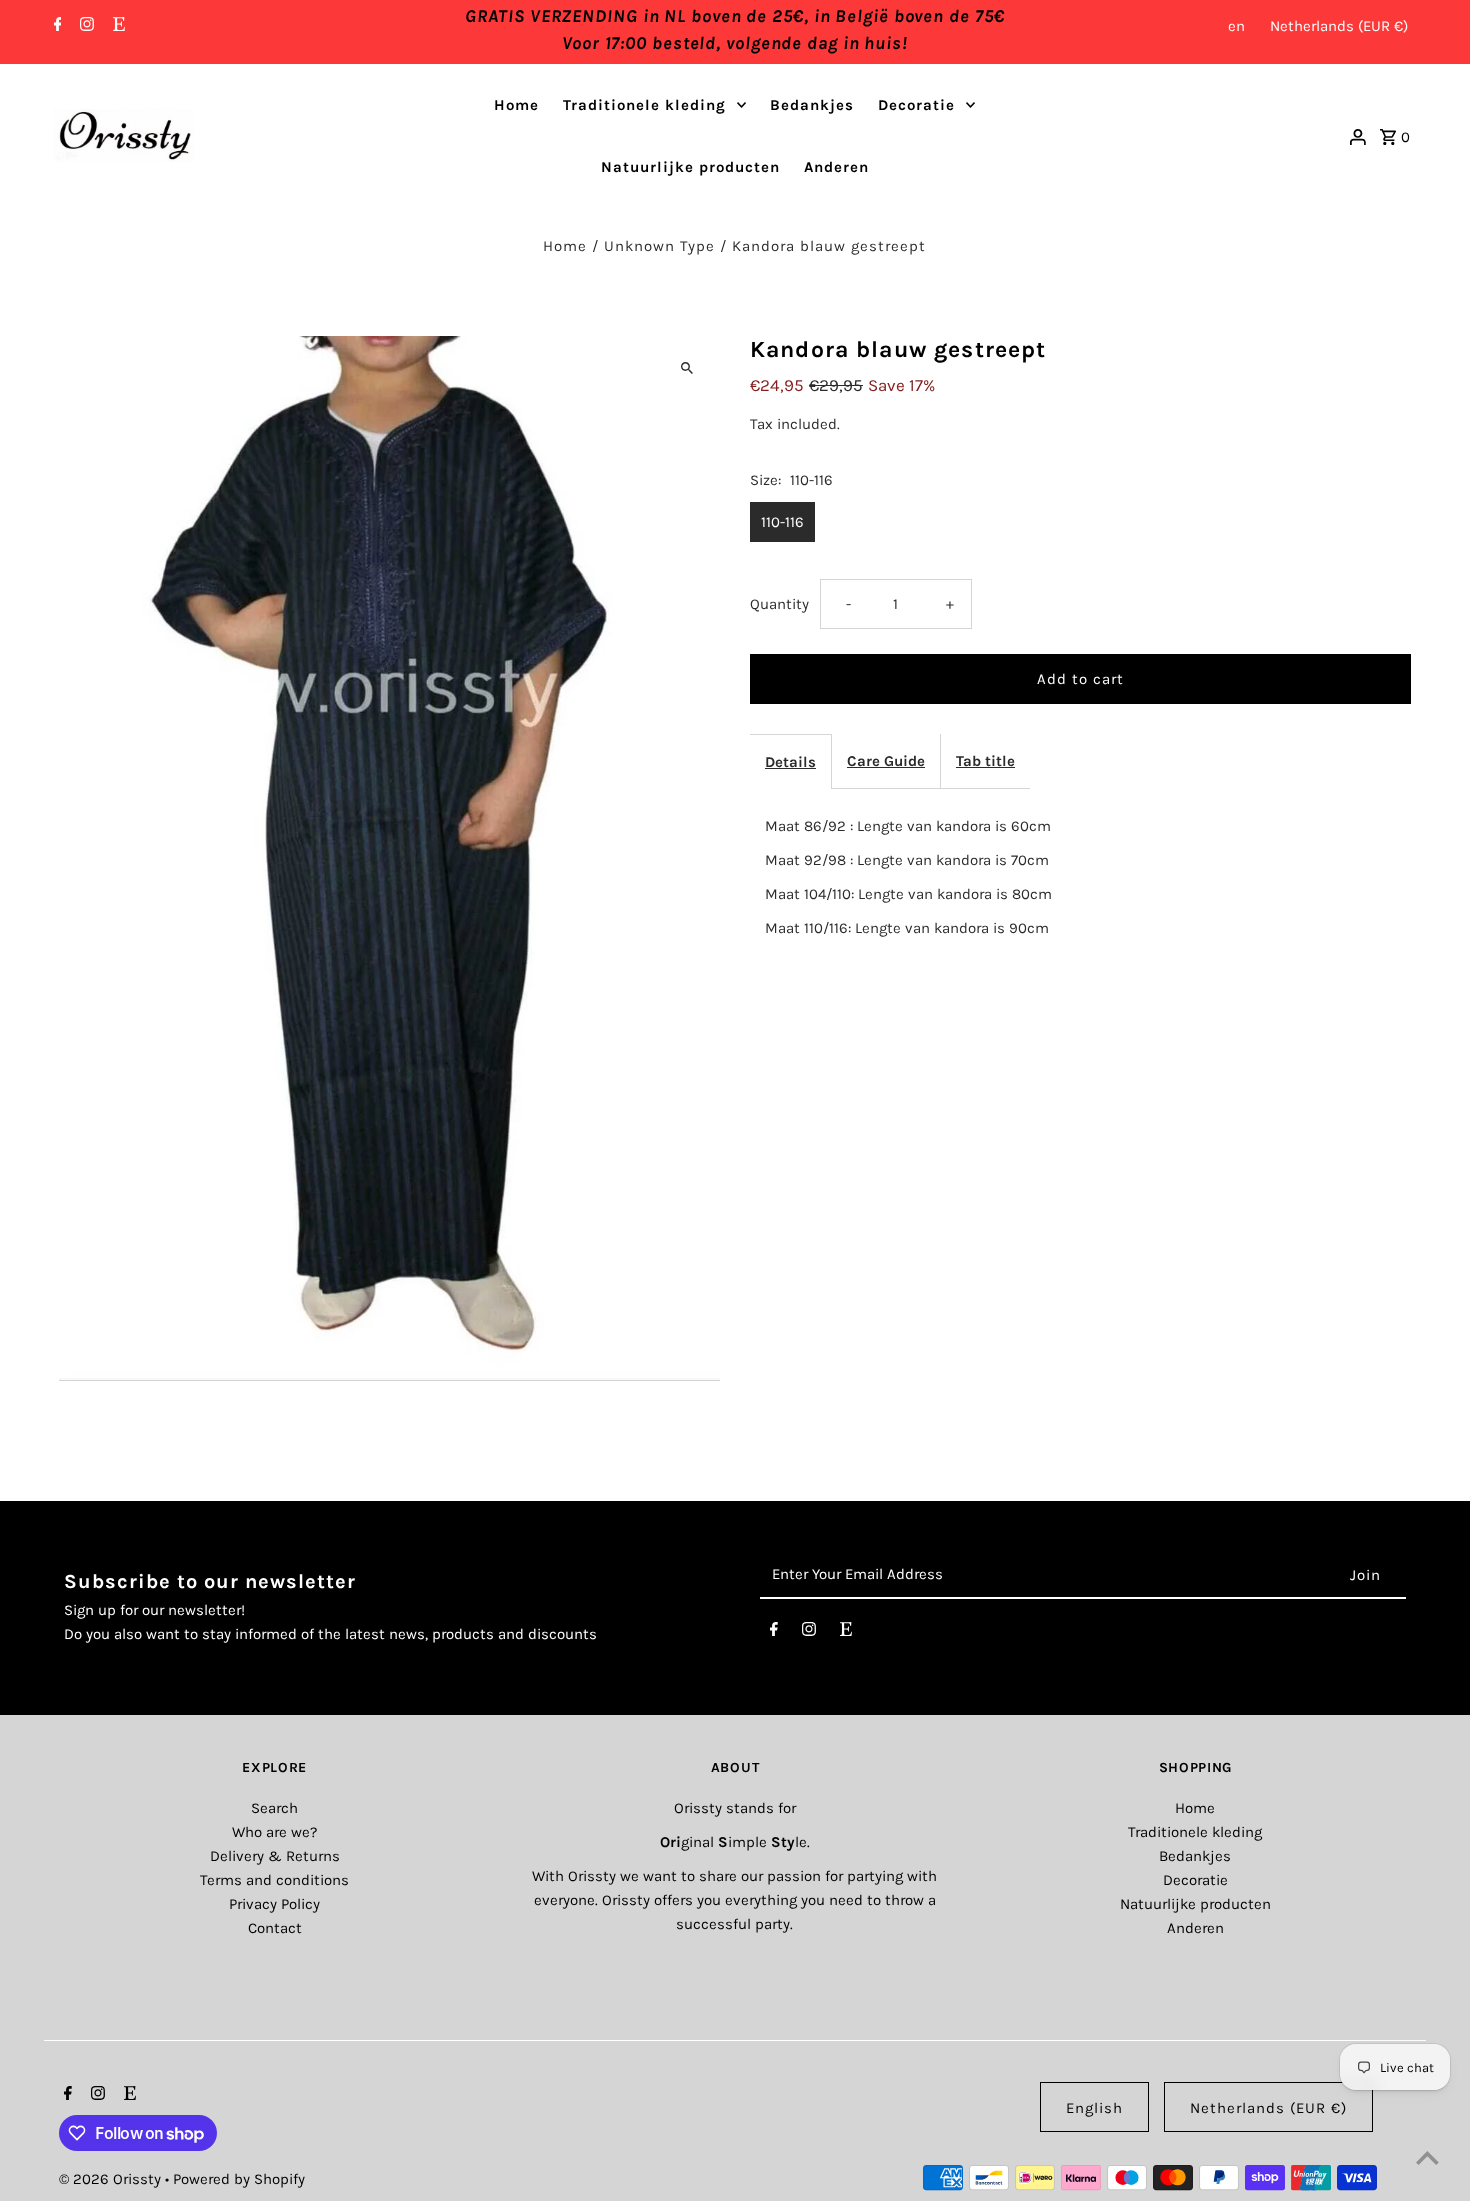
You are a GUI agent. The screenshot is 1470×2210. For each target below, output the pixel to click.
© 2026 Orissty (112, 2179)
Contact (275, 1928)
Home (516, 105)
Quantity (779, 604)
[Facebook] (55, 26)
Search (274, 1808)
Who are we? (274, 1832)
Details (790, 762)
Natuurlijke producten (690, 167)
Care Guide (886, 761)
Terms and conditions (274, 1880)
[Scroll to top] (1427, 2157)
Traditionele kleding (644, 105)
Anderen (836, 167)
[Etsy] (116, 26)
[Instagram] (84, 26)
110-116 (782, 522)
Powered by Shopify (239, 2179)
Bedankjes (812, 105)
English (1094, 2108)
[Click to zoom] (687, 368)
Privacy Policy (274, 1904)
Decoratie (916, 105)
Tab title (985, 761)
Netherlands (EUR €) (1339, 26)
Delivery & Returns (275, 1856)
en (1236, 26)
